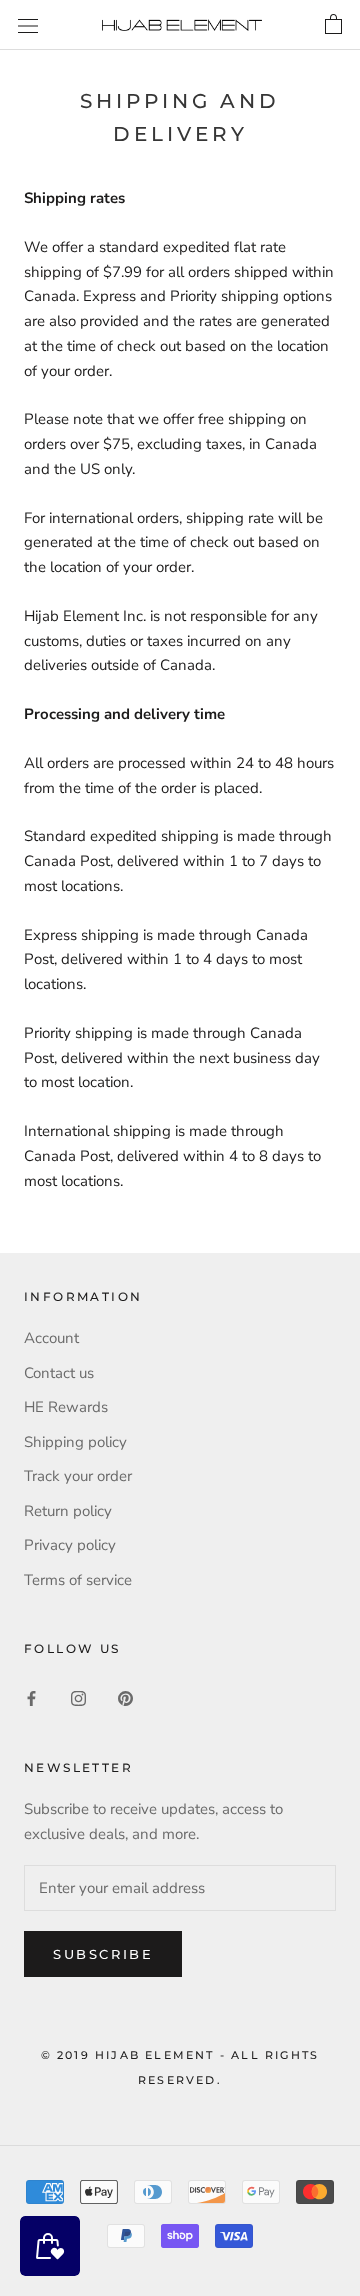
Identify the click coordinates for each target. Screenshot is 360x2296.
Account (51, 1338)
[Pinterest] (125, 1697)
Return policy (68, 1511)
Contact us (59, 1373)
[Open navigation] (28, 24)
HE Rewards (66, 1407)
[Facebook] (31, 1697)
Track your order (78, 1476)
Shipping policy (75, 1442)
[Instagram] (78, 1697)
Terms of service (78, 1580)
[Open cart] (333, 25)
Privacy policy (70, 1545)
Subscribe (103, 1954)
